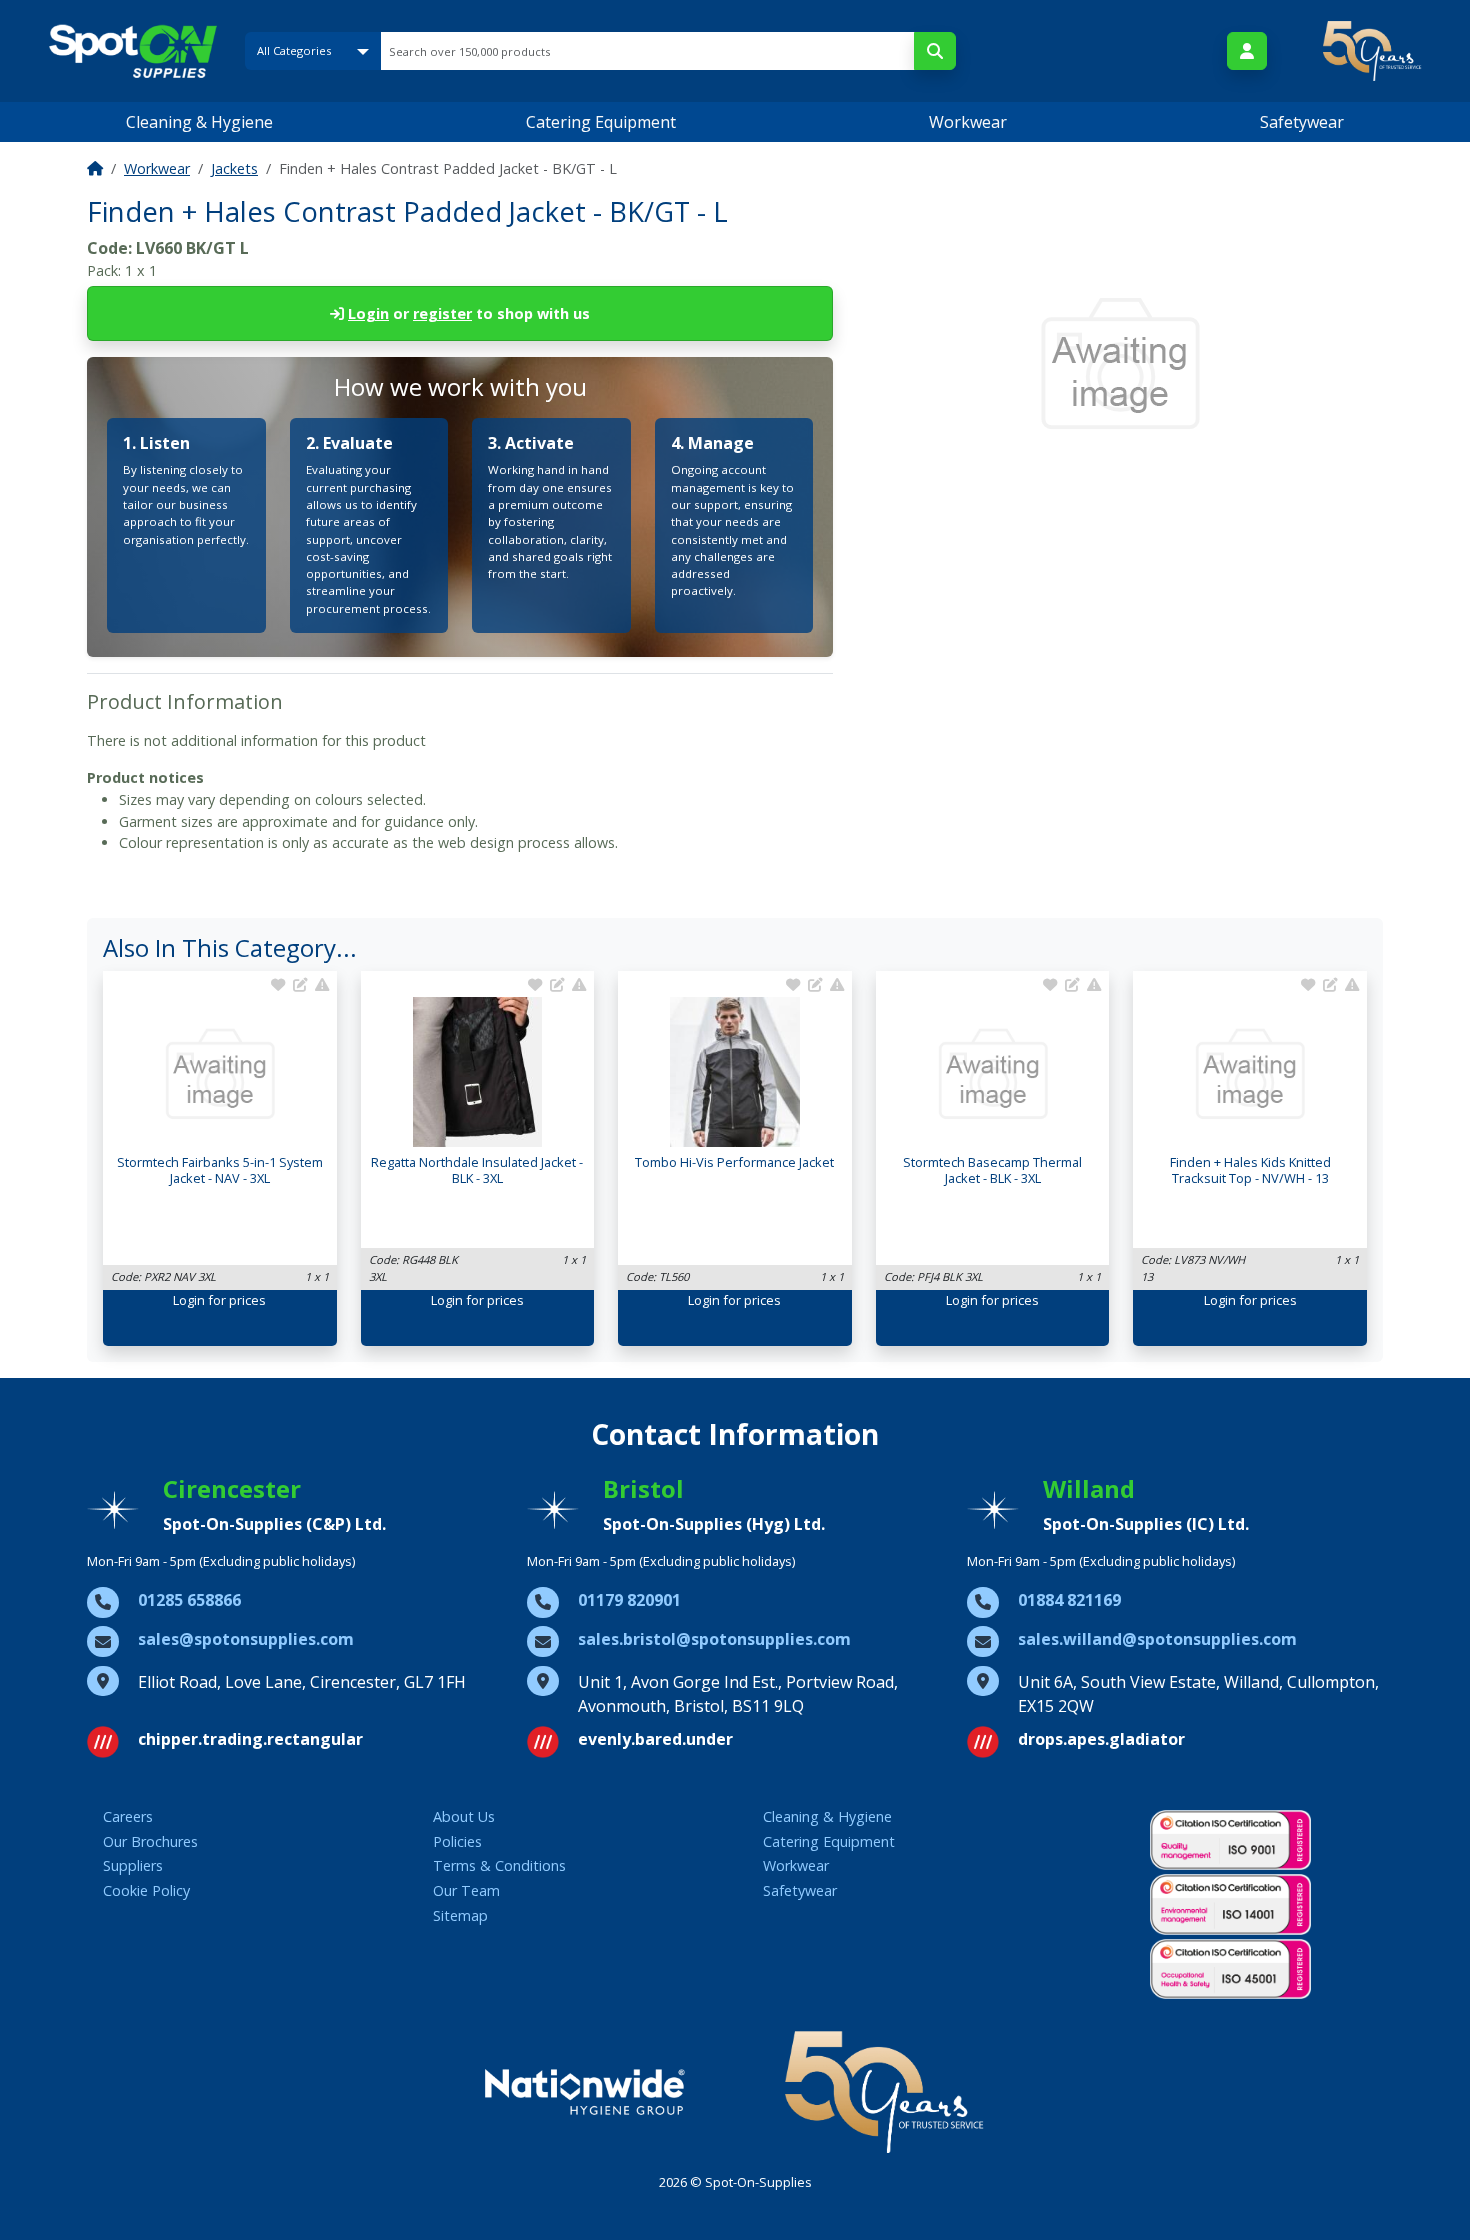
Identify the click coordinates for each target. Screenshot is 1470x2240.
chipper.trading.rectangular (250, 1739)
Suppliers (133, 1865)
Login (368, 313)
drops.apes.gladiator (1101, 1739)
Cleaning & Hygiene (199, 122)
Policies (457, 1841)
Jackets (234, 168)
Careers (128, 1816)
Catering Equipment (601, 122)
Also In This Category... (230, 947)
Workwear (968, 122)
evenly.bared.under (655, 1739)
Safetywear (1302, 122)
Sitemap (460, 1915)
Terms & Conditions (499, 1865)
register (442, 313)
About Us (464, 1816)
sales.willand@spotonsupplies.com (1157, 1639)
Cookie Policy (146, 1890)
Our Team (466, 1890)
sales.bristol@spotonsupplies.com (714, 1639)
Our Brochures (150, 1841)
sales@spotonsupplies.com (246, 1639)
